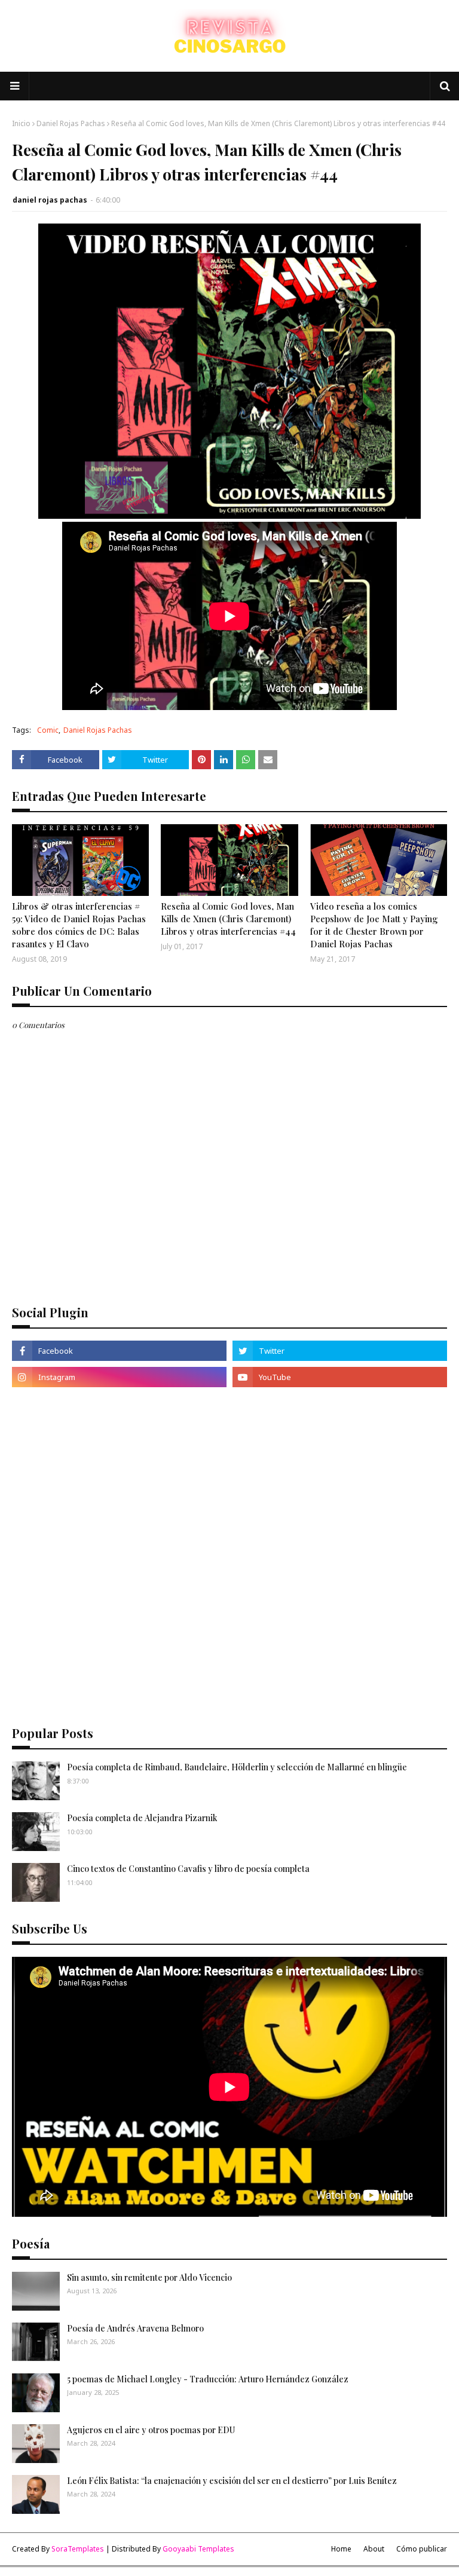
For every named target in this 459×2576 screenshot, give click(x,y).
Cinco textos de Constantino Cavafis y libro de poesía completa (188, 1869)
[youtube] (340, 1377)
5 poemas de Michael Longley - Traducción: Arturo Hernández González (208, 2379)
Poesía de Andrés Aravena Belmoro (135, 2328)
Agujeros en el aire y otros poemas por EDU (151, 2430)
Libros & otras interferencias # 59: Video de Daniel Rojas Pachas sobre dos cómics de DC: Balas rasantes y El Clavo (79, 925)
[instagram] (119, 1377)
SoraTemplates (78, 2549)
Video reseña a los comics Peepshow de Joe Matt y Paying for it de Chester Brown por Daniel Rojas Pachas (374, 925)
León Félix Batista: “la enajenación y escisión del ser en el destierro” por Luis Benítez (232, 2481)
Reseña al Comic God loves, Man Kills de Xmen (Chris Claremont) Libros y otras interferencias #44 (228, 919)
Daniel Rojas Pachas (71, 123)
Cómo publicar (422, 2549)
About (374, 2549)
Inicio (21, 123)
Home (341, 2549)
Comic (48, 730)
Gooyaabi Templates (198, 2549)
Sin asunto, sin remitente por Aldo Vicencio (149, 2277)
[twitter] (340, 1351)
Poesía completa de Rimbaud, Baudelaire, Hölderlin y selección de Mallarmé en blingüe (237, 1767)
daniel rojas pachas (50, 200)
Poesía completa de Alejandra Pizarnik (142, 1818)
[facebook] (119, 1351)
